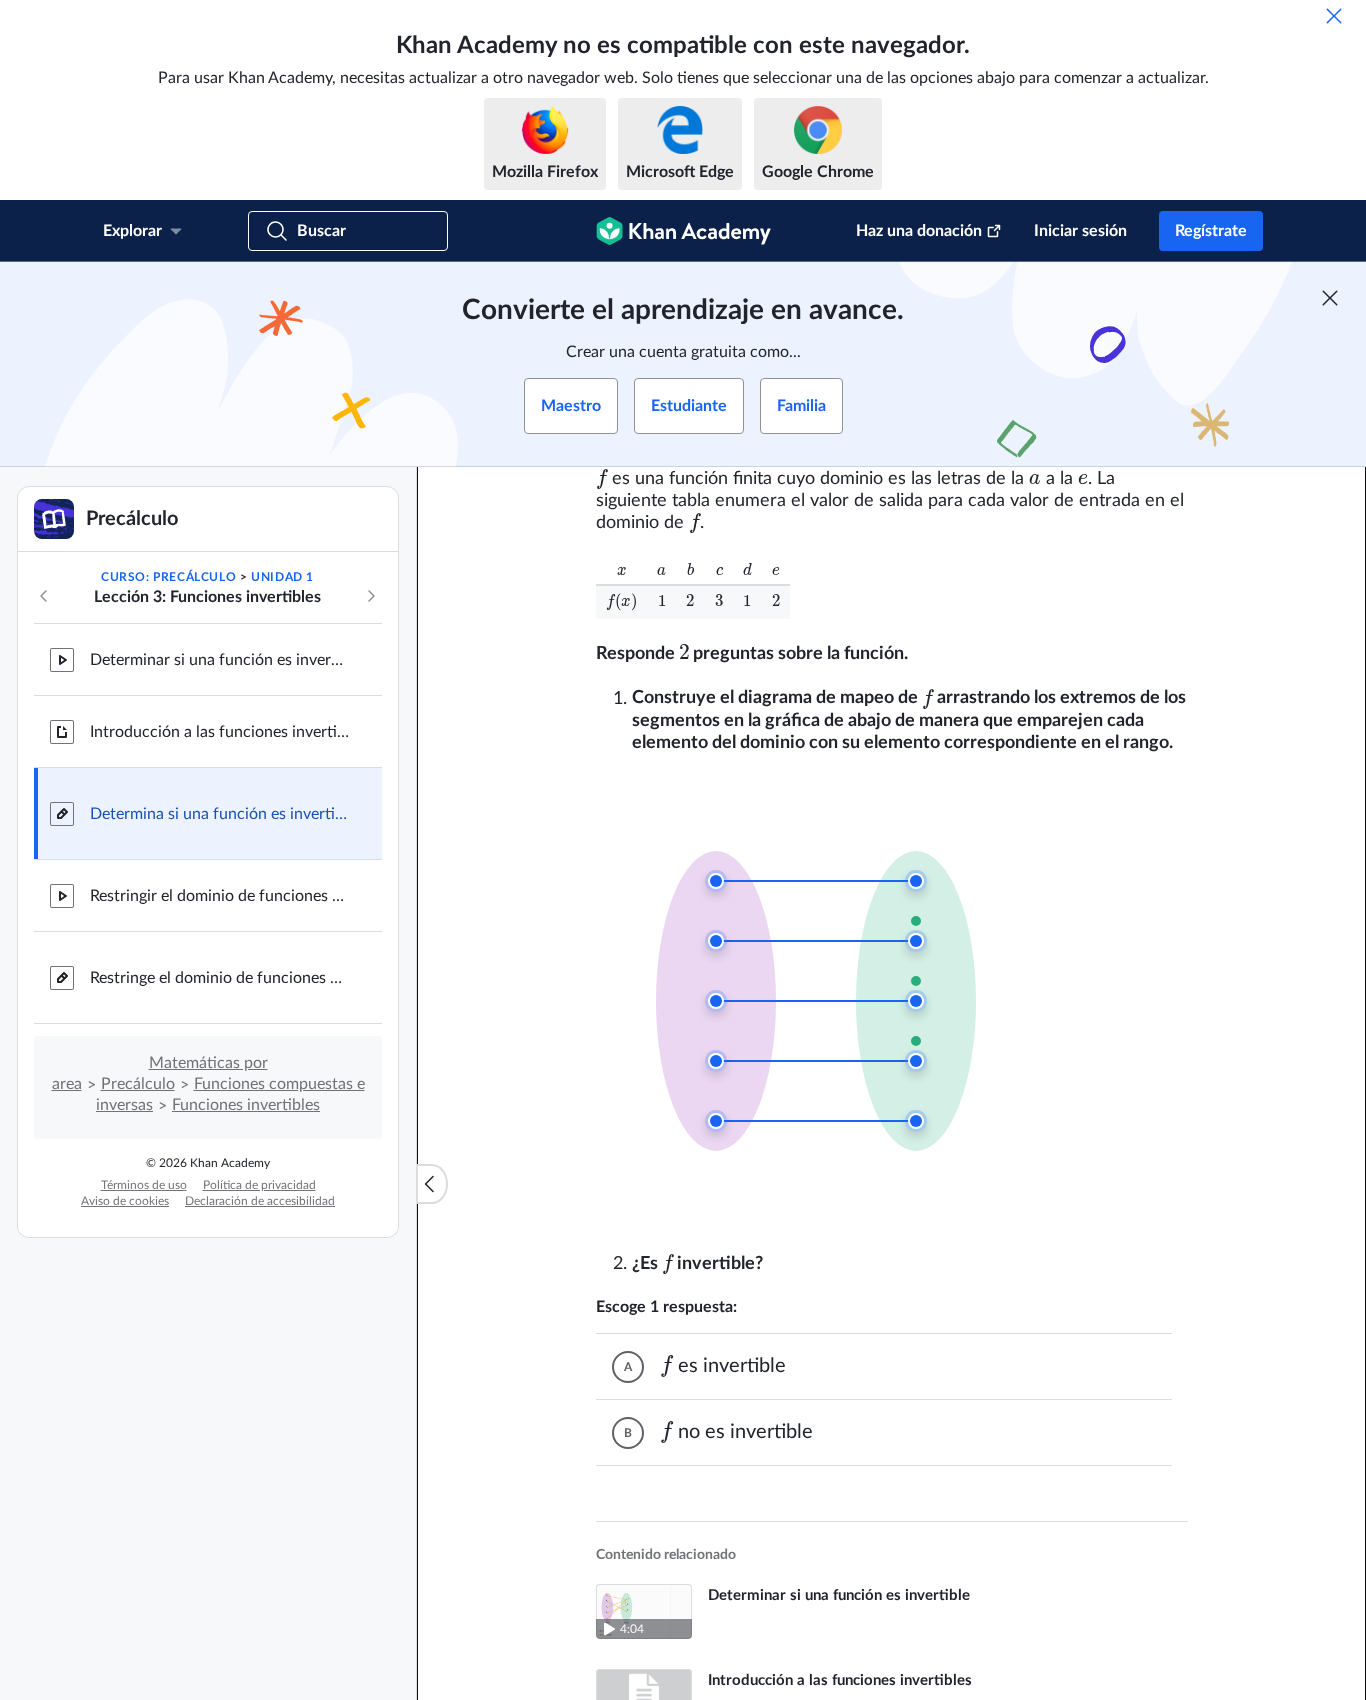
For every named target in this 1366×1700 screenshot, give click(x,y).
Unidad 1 (282, 577)
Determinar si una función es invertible (220, 660)
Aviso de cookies (125, 1201)
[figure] (828, 988)
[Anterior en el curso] (44, 596)
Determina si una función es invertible (220, 814)
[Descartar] (1334, 16)
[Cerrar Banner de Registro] (1330, 298)
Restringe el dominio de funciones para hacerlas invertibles (220, 978)
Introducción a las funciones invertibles (220, 732)
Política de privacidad (259, 1185)
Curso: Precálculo (168, 577)
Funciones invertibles (246, 1105)
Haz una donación (919, 231)
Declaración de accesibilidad (260, 1201)
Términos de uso (144, 1185)
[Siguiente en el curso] (371, 596)
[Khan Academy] (683, 231)
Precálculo (138, 1084)
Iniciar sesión (1080, 231)
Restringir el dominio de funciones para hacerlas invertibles (220, 896)
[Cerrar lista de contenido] (432, 1184)
